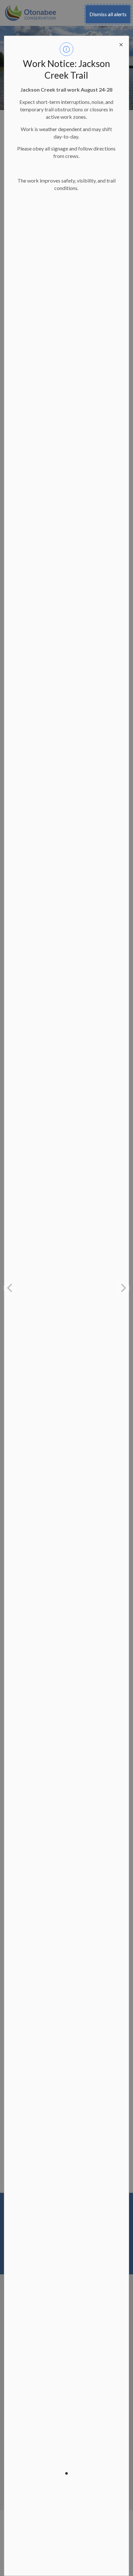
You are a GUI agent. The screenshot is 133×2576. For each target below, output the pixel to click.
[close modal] (121, 44)
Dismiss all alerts (108, 14)
